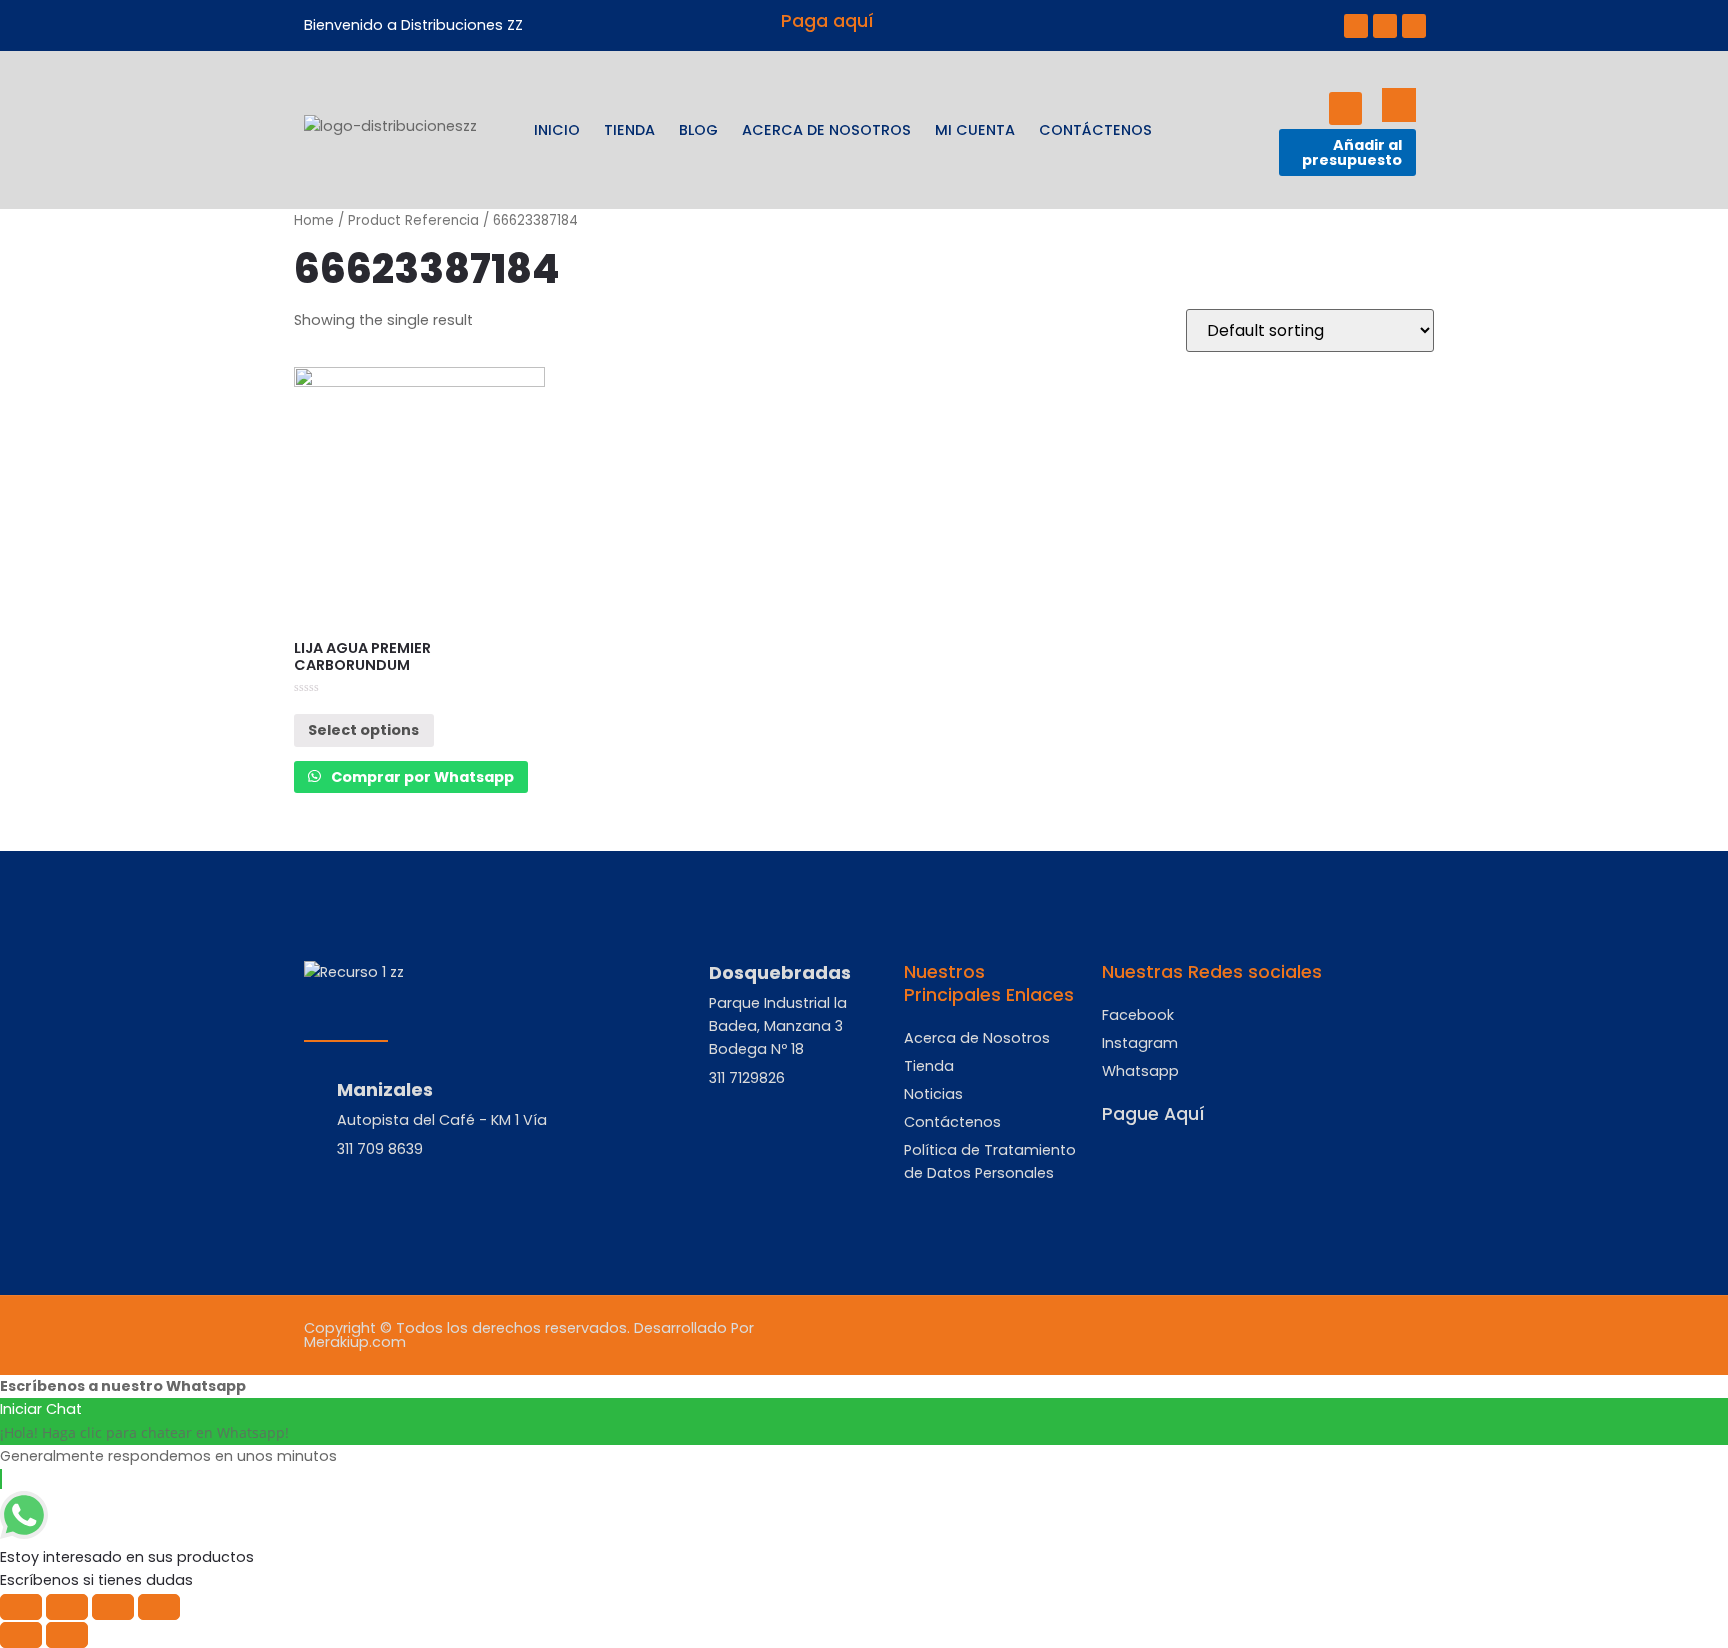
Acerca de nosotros (826, 130)
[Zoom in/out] (159, 1607)
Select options (363, 730)
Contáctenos (1095, 130)
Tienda (629, 130)
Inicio (557, 130)
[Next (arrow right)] (67, 1635)
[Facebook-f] (1356, 26)
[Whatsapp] (1414, 26)
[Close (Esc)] (21, 1607)
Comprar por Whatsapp (421, 777)
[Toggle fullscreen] (113, 1607)
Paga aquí (827, 21)
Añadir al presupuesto (1352, 152)
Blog (698, 130)
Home (314, 220)
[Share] (67, 1607)
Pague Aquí (1153, 1114)
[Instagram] (1385, 26)
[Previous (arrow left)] (21, 1635)
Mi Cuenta (975, 130)
